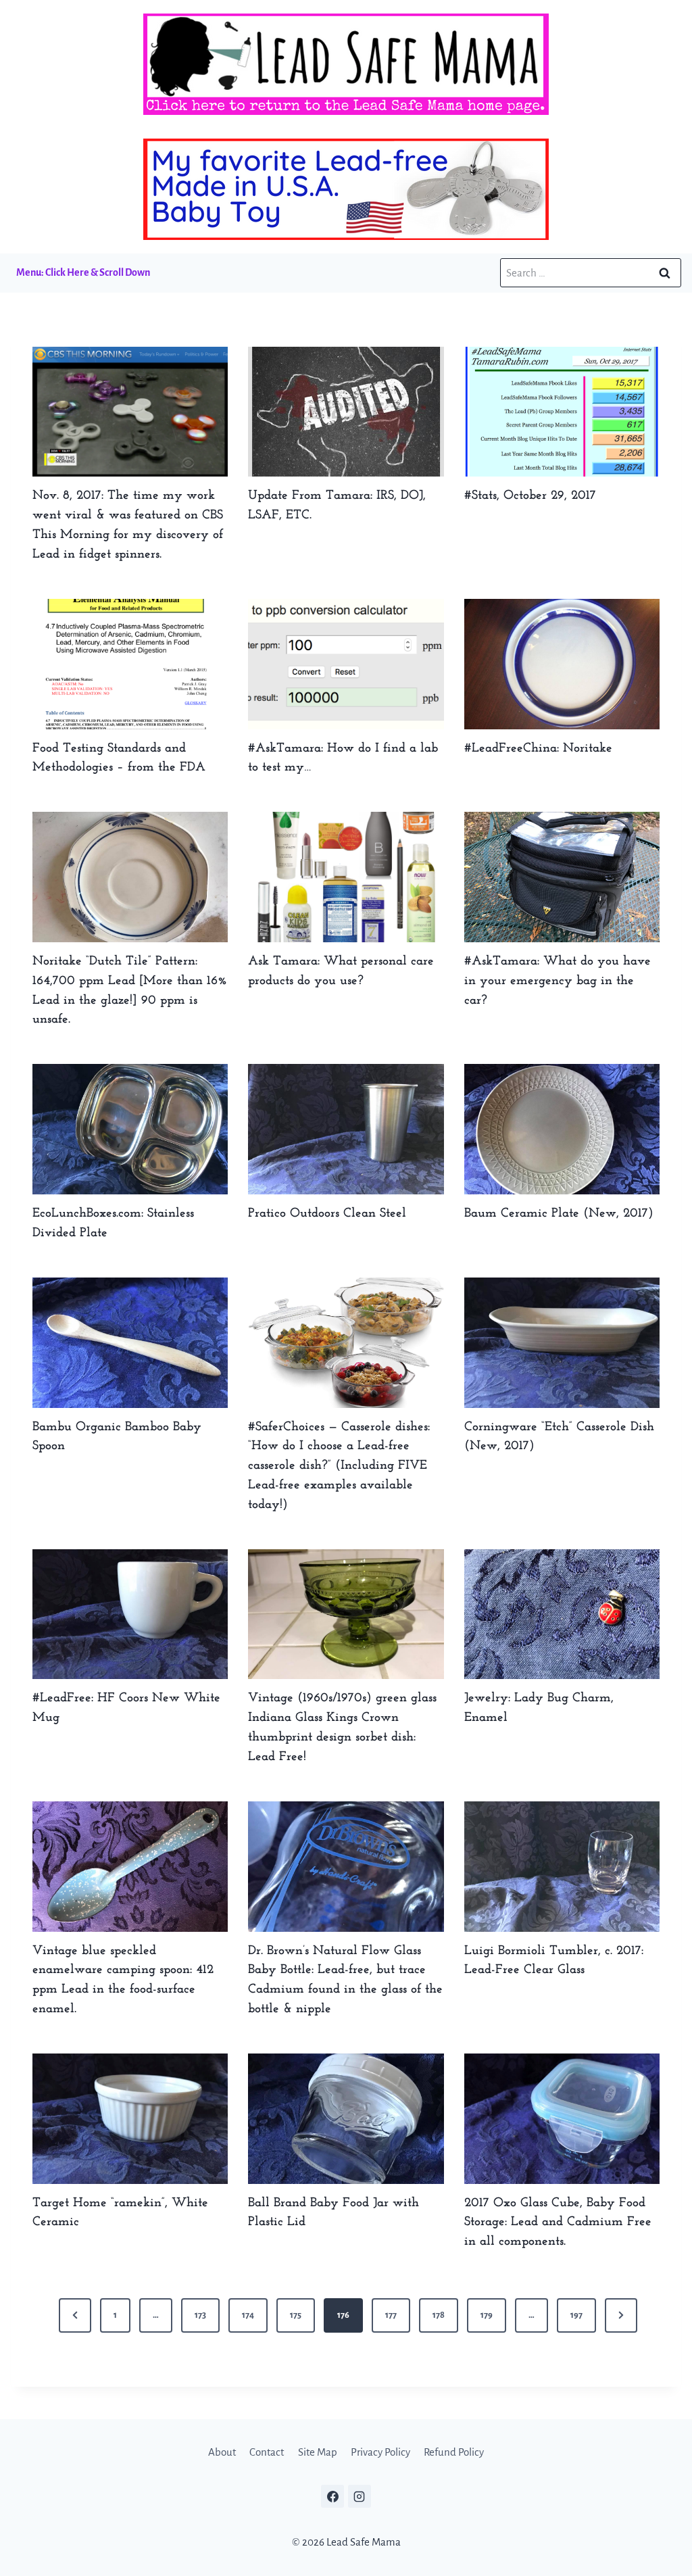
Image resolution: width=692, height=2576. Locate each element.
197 (576, 2315)
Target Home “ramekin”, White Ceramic (120, 2213)
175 (296, 2315)
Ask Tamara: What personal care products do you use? (341, 971)
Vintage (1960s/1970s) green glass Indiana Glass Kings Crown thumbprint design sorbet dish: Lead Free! (342, 1727)
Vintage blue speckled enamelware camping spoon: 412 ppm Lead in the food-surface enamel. (123, 1980)
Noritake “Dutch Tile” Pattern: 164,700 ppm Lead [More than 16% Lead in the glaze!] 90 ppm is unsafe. (130, 991)
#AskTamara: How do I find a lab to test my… (343, 758)
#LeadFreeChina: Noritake (538, 749)
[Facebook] (332, 2496)
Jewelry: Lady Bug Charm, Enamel (539, 1708)
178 (439, 2315)
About (222, 2452)
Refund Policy (454, 2452)
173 (200, 2315)
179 (487, 2315)
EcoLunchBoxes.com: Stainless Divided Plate (113, 1223)
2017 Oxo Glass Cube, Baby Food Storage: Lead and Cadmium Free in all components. (558, 2223)
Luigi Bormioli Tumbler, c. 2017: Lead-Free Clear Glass (554, 1961)
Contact (267, 2452)
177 (391, 2315)
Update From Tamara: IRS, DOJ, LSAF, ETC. (337, 506)
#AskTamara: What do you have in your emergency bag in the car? (558, 981)
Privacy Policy (380, 2452)
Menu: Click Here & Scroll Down (83, 272)
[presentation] (130, 412)
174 (248, 2315)
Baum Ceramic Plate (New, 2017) (559, 1214)
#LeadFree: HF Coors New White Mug (126, 1708)
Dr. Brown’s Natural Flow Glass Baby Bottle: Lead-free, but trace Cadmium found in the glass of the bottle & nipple (345, 1980)
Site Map (318, 2452)
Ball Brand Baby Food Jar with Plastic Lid (333, 2213)
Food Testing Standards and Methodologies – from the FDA (119, 758)
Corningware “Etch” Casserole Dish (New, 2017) (559, 1437)
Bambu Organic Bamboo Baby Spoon (117, 1437)
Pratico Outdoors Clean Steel (327, 1214)
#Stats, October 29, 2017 (530, 496)
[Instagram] (360, 2496)
